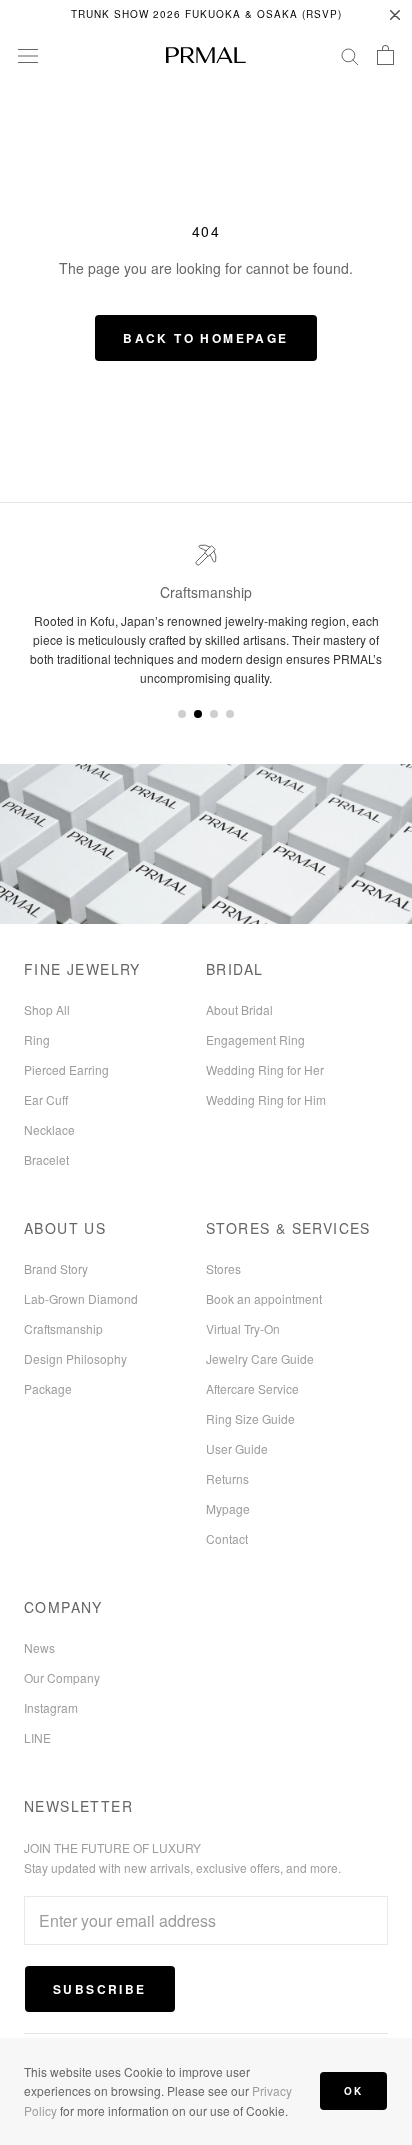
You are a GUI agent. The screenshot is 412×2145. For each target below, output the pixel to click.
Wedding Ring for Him (266, 1099)
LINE (37, 1737)
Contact (227, 1538)
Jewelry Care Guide (260, 1358)
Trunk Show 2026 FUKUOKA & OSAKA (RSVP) (206, 14)
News (39, 1647)
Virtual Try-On (243, 1328)
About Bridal (239, 1009)
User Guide (237, 1448)
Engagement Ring (255, 1039)
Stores (223, 1268)
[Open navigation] (28, 55)
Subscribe (100, 1989)
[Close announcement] (395, 15)
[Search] (350, 55)
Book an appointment (264, 1298)
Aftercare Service (252, 1388)
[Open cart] (385, 55)
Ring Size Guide (250, 1418)
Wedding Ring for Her (265, 1069)
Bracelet (46, 1159)
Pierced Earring (66, 1069)
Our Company (62, 1677)
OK (353, 2091)
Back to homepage (205, 338)
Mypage (228, 1508)
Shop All (47, 1009)
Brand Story (56, 1268)
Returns (227, 1478)
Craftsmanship (63, 1328)
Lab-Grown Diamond (81, 1298)
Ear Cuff (46, 1099)
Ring (37, 1039)
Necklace (49, 1129)
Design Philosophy (75, 1358)
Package (48, 1388)
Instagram (51, 1707)
